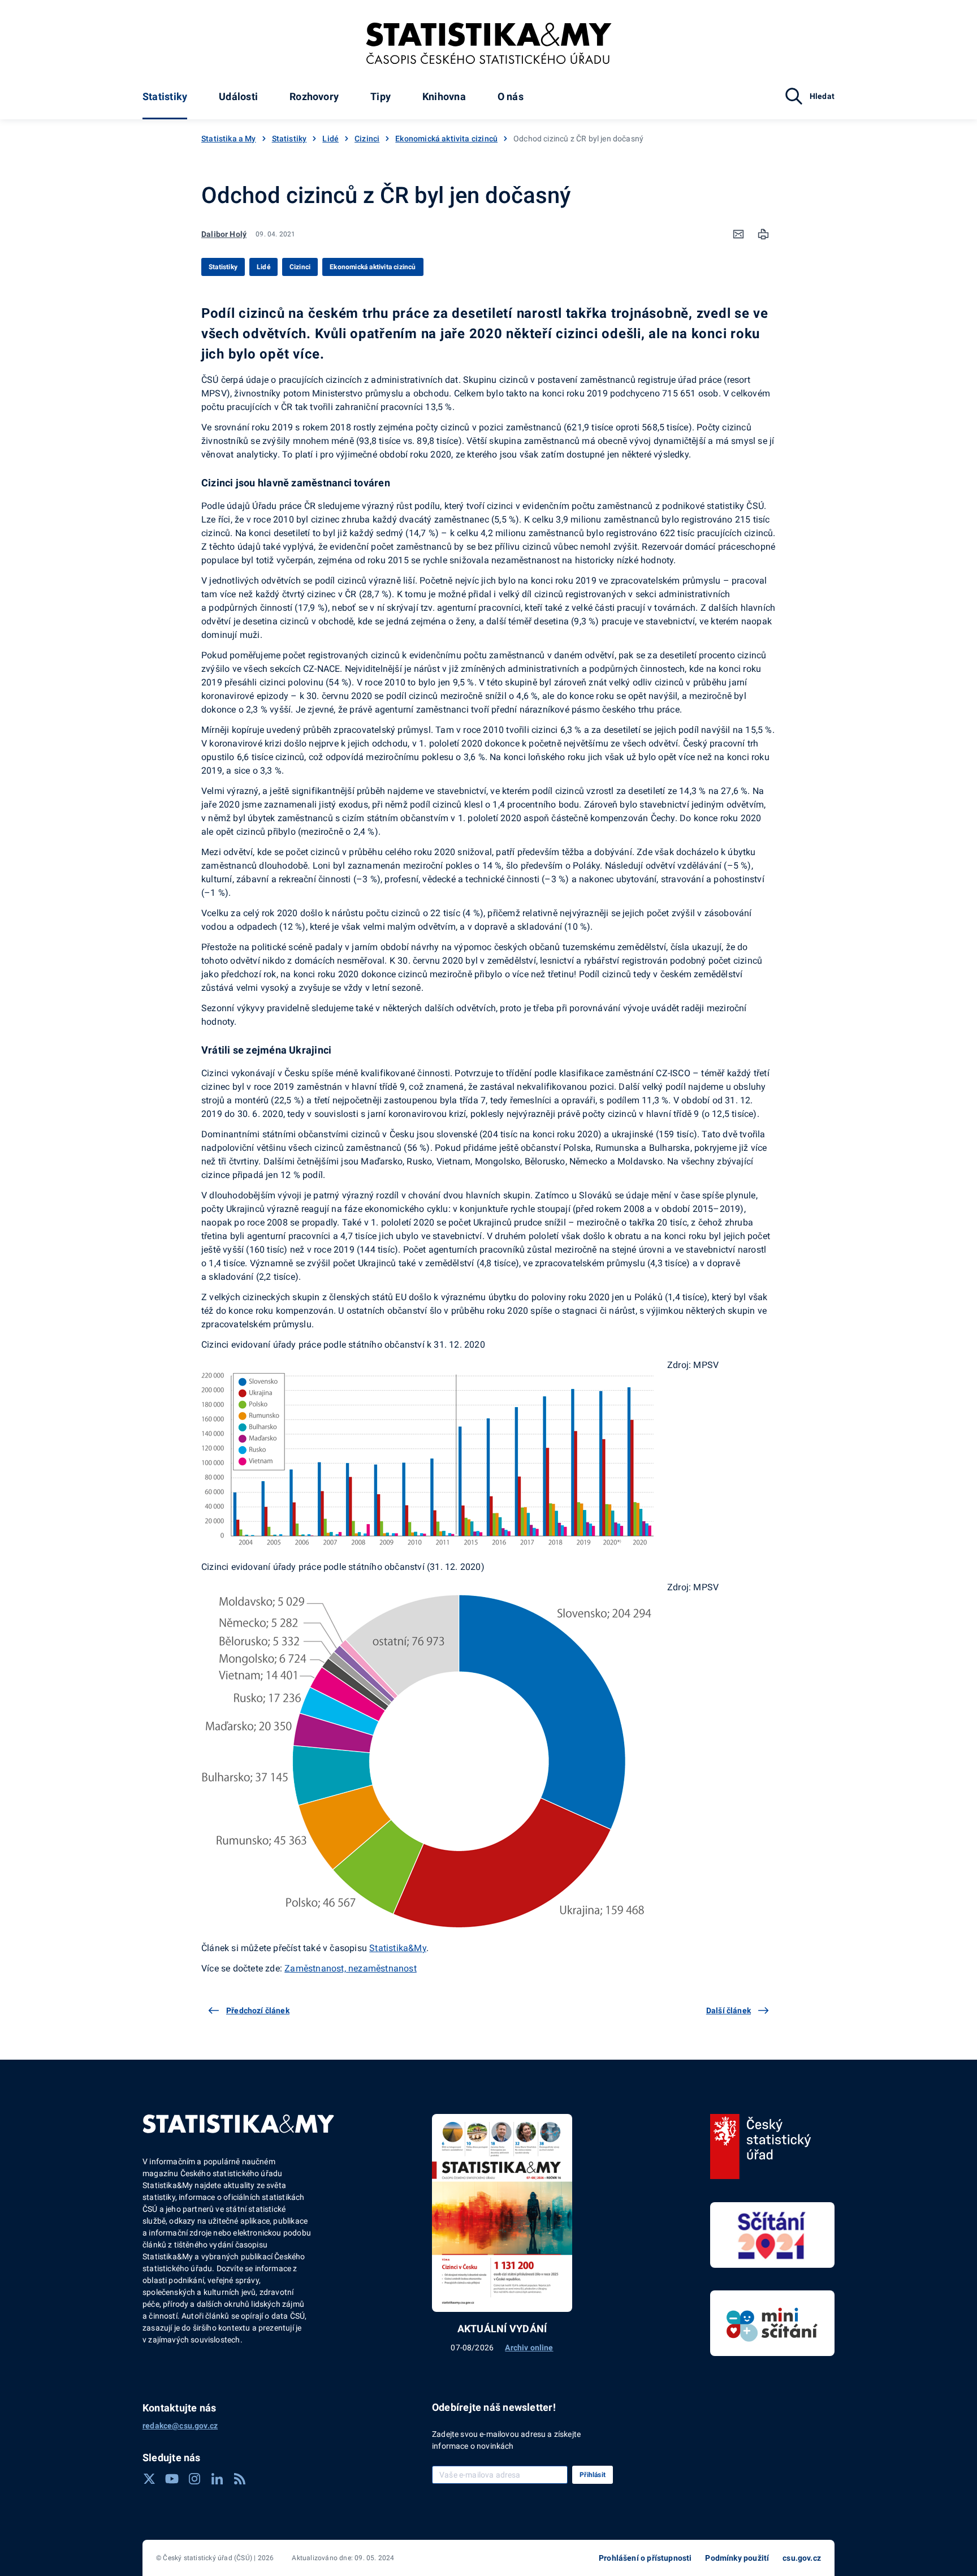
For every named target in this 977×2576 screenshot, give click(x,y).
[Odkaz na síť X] (149, 2479)
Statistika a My (229, 139)
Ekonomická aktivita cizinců (446, 139)
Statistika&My (398, 1948)
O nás (511, 96)
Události (238, 96)
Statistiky (165, 96)
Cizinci (367, 139)
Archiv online (529, 2348)
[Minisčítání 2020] (772, 2323)
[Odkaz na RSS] (240, 2479)
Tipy (381, 96)
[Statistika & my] (489, 44)
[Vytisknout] (763, 234)
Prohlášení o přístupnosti (645, 2558)
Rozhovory (314, 96)
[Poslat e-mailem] (738, 234)
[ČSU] (761, 2147)
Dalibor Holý (224, 234)
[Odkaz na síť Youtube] (172, 2479)
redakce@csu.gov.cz (180, 2426)
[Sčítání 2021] (772, 2235)
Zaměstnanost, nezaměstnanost (351, 1968)
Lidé (330, 139)
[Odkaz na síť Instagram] (194, 2479)
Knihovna (444, 96)
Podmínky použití (737, 2558)
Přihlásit (593, 2475)
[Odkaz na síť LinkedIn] (217, 2479)
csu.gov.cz (802, 2558)
